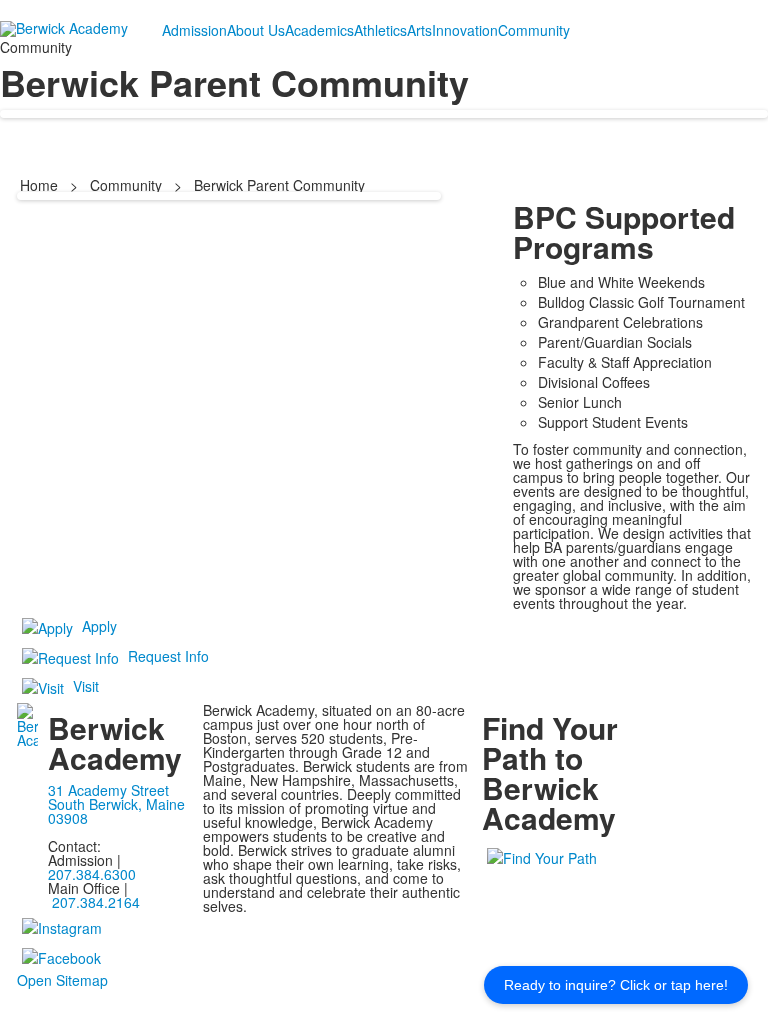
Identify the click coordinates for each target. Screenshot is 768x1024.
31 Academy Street (108, 790)
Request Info (168, 656)
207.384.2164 (96, 902)
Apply (99, 626)
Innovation (465, 30)
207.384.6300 (92, 874)
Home (41, 185)
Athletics (380, 30)
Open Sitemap (62, 980)
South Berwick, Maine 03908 (116, 811)
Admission (194, 30)
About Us (256, 30)
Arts (419, 30)
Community (534, 30)
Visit (86, 686)
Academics (319, 30)
